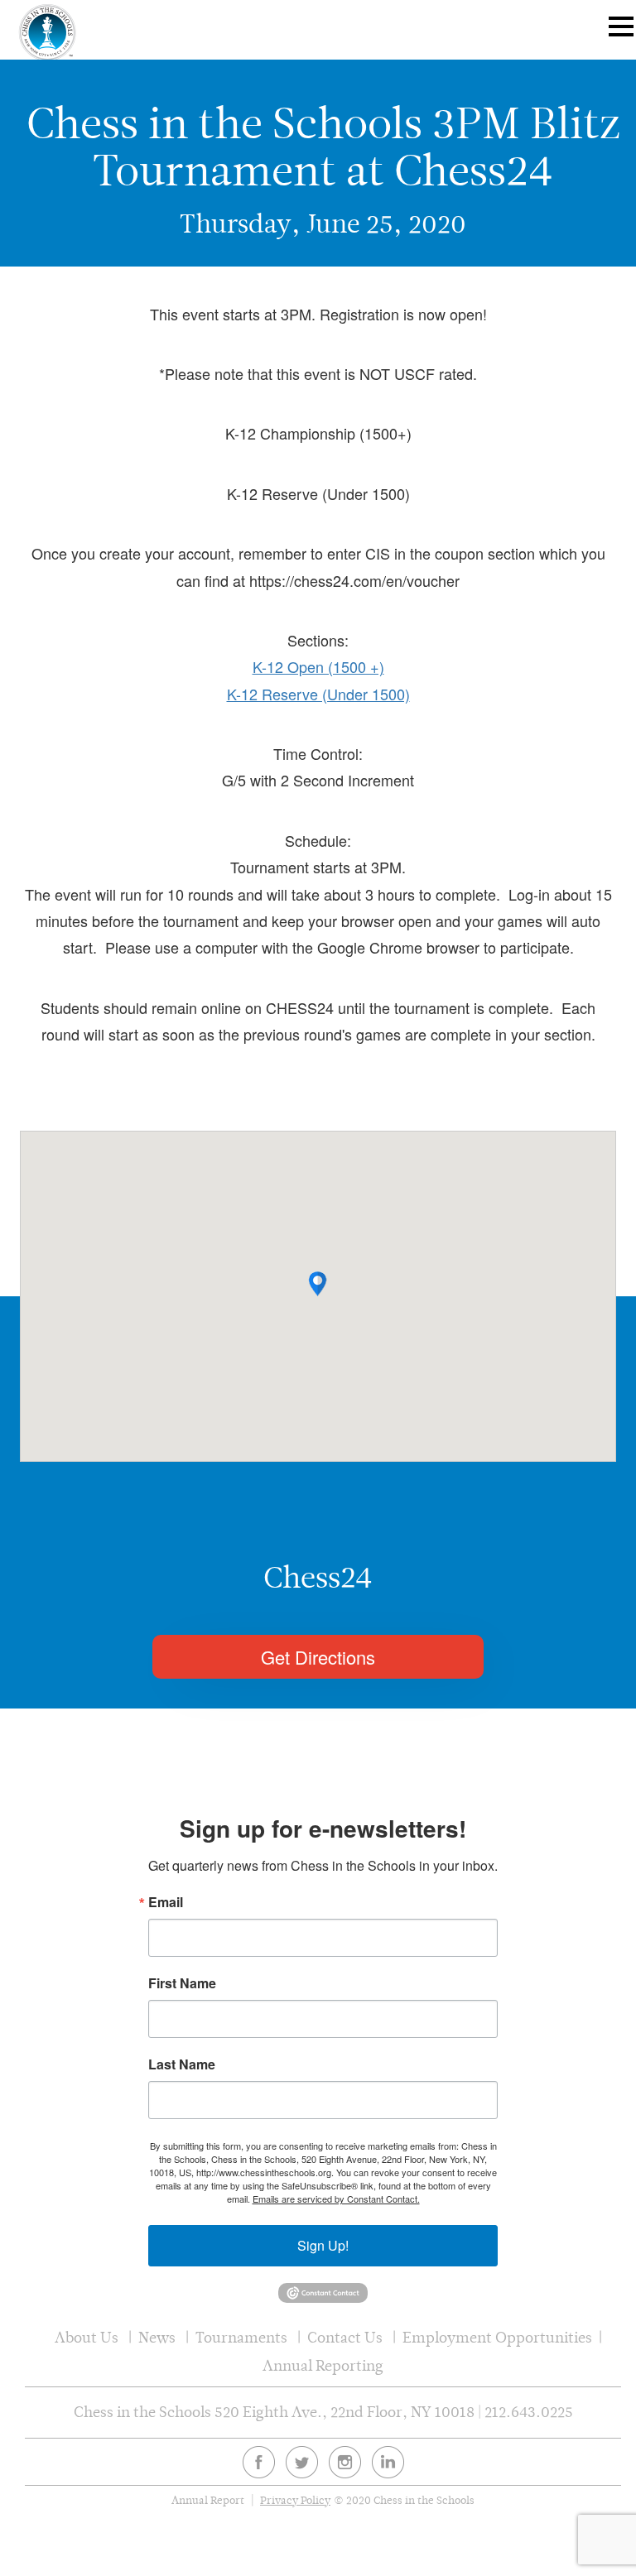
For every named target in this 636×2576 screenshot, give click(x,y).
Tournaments (241, 2337)
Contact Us (345, 2337)
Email (166, 1902)
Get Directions (318, 1657)
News (157, 2337)
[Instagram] (345, 2462)
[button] (318, 1284)
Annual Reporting (323, 2365)
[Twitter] (302, 2462)
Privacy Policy (295, 2500)
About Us (87, 2337)
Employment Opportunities (497, 2337)
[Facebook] (259, 2462)
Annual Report (208, 2500)
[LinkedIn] (388, 2462)
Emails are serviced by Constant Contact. (336, 2199)
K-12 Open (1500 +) (318, 666)
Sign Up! (323, 2245)
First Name (182, 1983)
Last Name (182, 2064)
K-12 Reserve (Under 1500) (318, 694)
